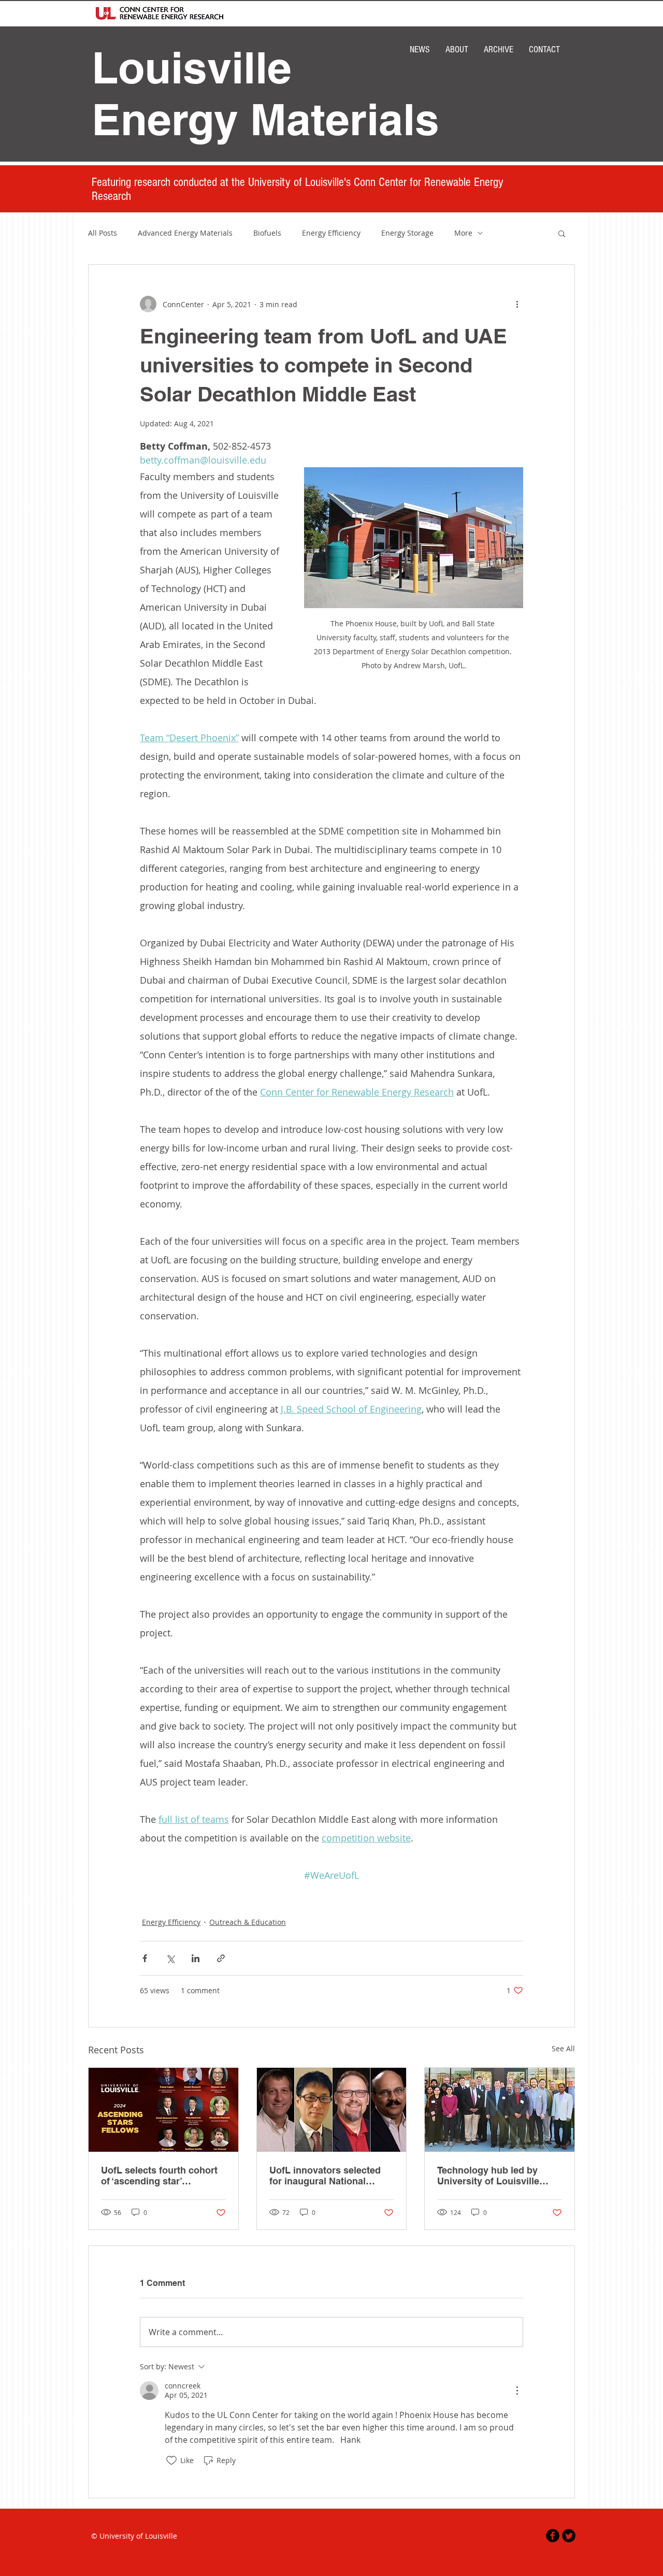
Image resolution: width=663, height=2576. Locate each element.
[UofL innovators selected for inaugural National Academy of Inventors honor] (332, 2110)
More (463, 233)
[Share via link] (221, 1958)
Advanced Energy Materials (185, 233)
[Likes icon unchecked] (171, 2460)
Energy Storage (407, 233)
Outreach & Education (248, 1922)
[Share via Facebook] (145, 1958)
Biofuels (267, 233)
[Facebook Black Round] (553, 2536)
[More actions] (517, 304)
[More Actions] (517, 2391)
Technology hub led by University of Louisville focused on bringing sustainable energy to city (494, 2176)
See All (563, 2048)
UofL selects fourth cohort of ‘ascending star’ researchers (159, 2176)
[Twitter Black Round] (569, 2536)
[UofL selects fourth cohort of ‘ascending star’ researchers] (163, 2110)
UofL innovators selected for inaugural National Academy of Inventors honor (325, 2176)
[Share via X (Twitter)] (170, 1958)
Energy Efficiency (331, 233)
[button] (562, 233)
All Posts (103, 233)
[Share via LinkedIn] (196, 1958)
